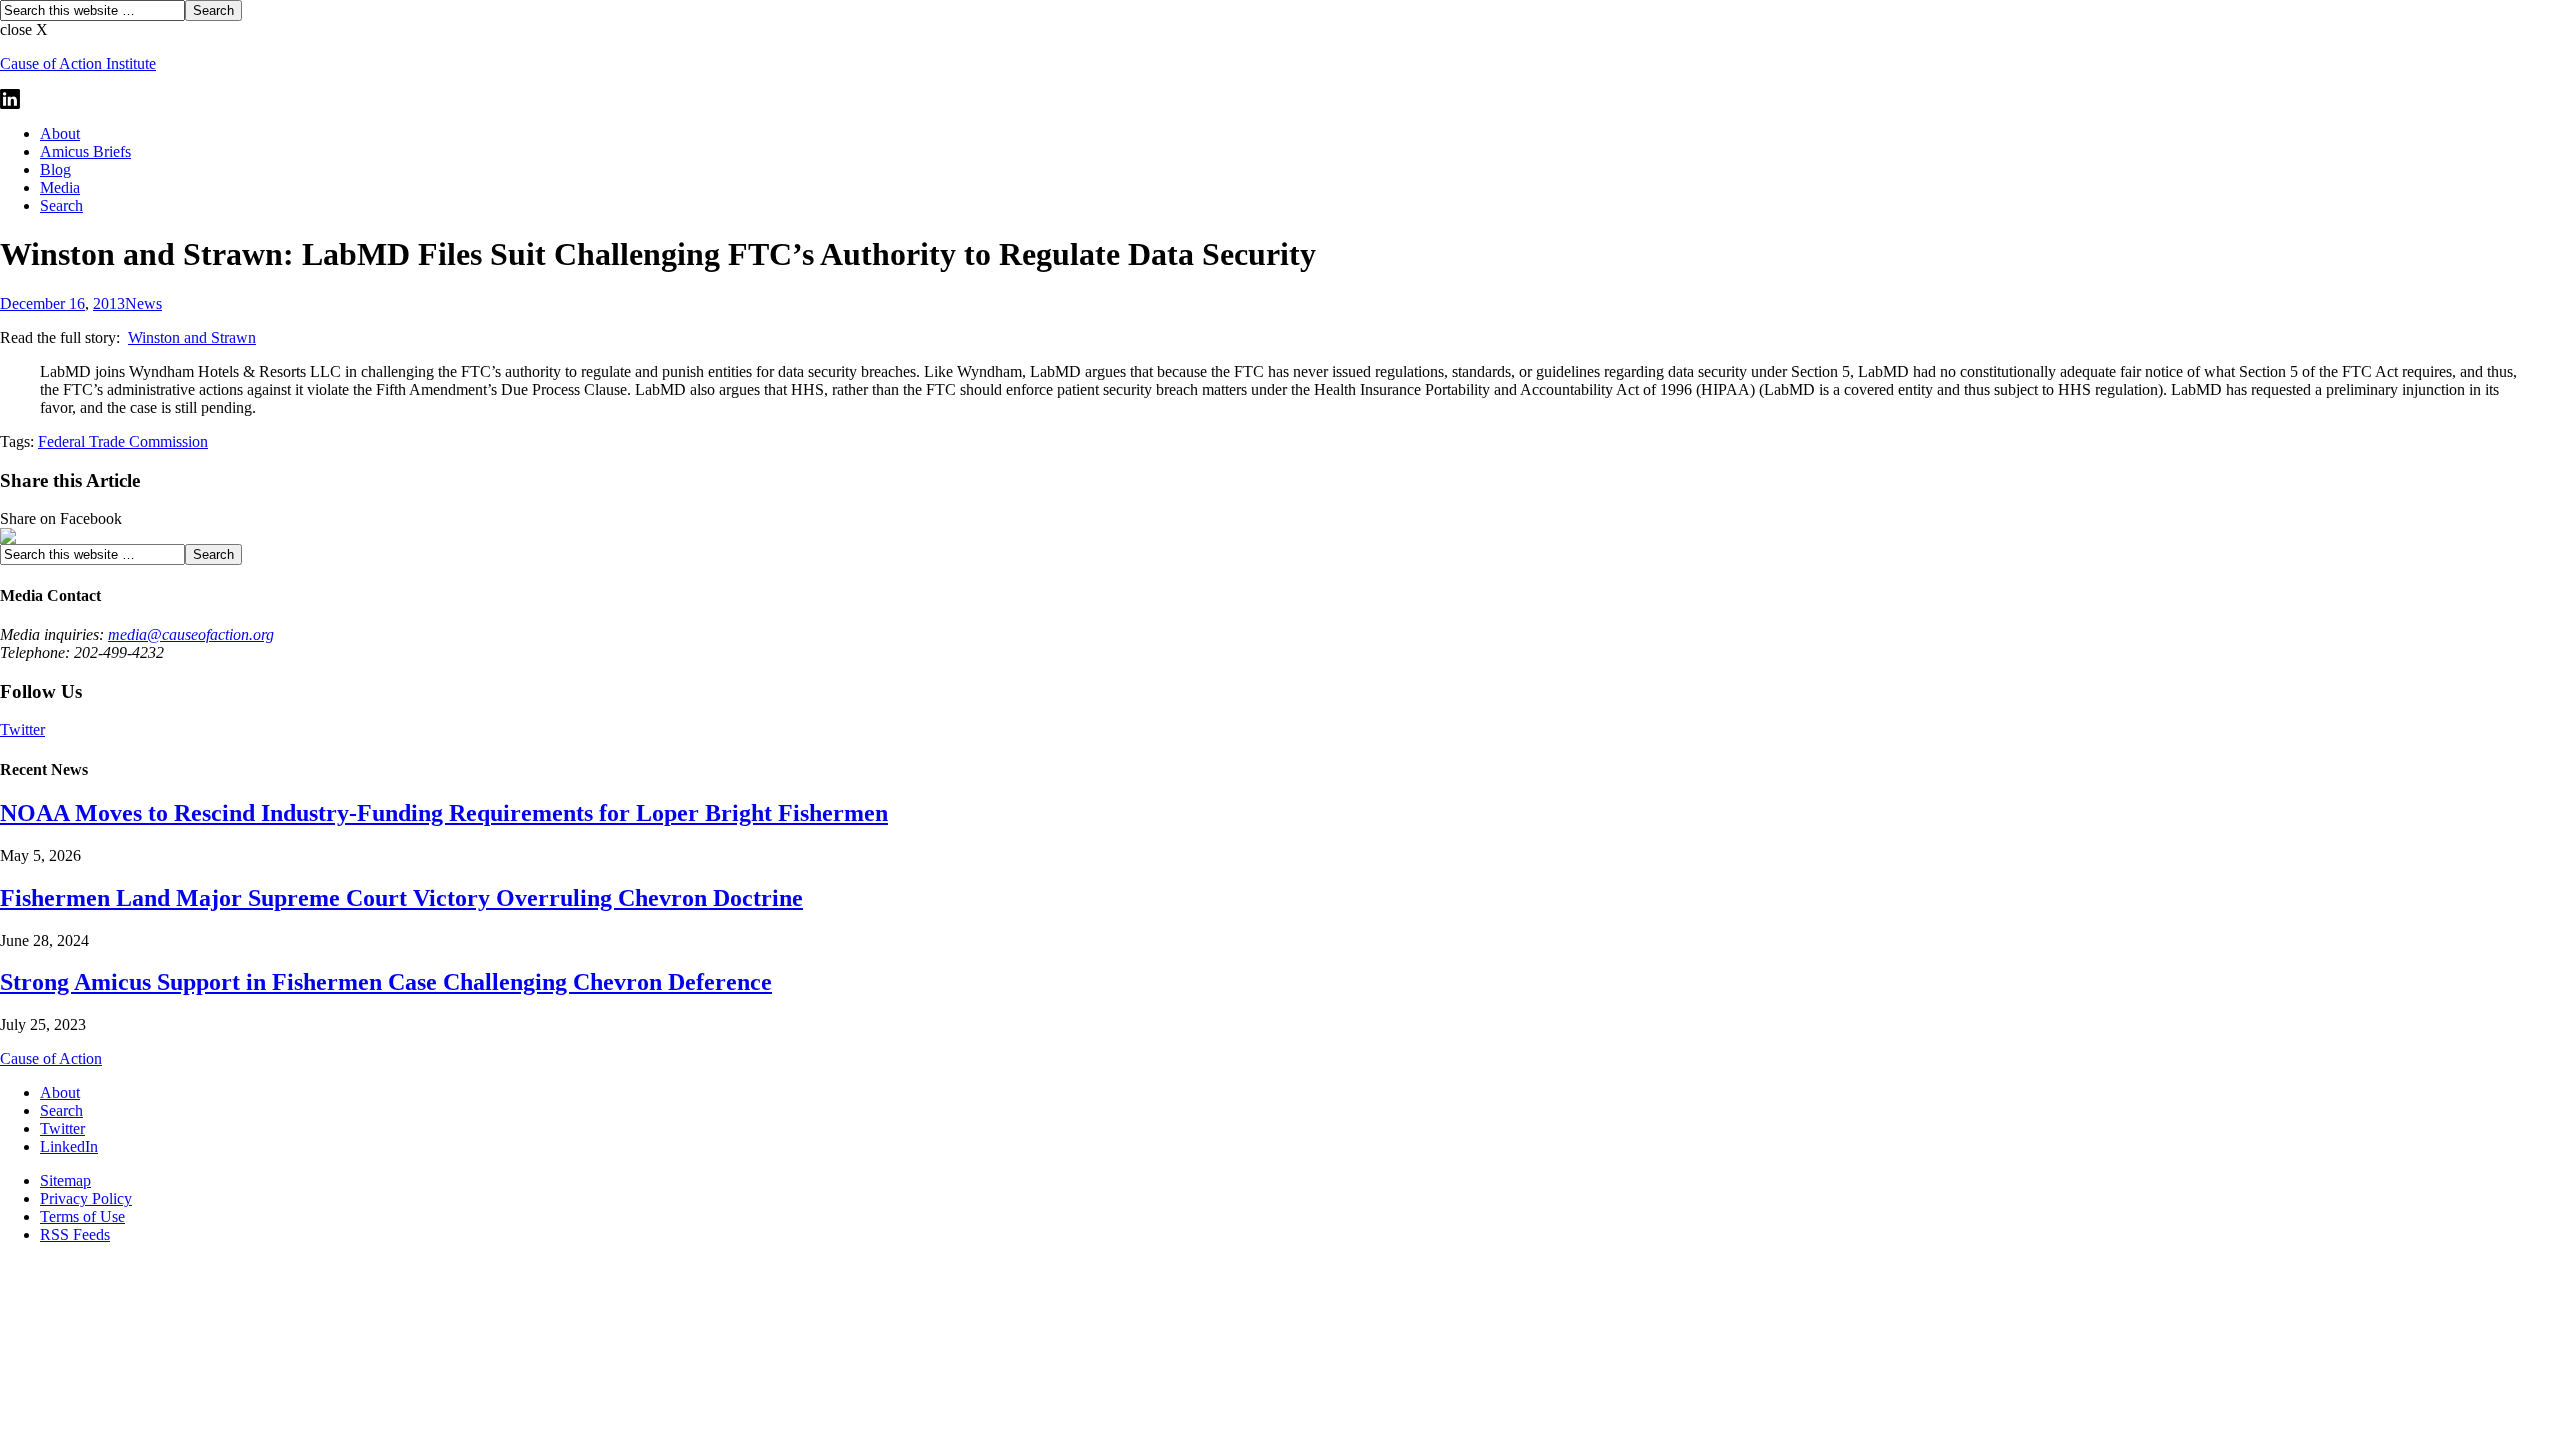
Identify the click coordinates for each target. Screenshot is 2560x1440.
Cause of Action (51, 1058)
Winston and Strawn (192, 337)
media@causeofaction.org (191, 634)
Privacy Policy (86, 1198)
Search (61, 205)
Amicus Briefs (85, 151)
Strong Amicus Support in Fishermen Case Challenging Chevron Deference (386, 982)
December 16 (42, 303)
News (143, 303)
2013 (109, 303)
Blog (55, 169)
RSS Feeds (75, 1234)
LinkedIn (69, 1146)
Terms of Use (82, 1216)
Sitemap (65, 1180)
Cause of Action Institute (78, 63)
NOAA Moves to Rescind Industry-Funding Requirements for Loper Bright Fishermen (444, 813)
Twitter (22, 729)
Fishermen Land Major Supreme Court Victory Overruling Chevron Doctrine (401, 898)
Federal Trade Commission (123, 441)
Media (60, 187)
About (60, 133)
